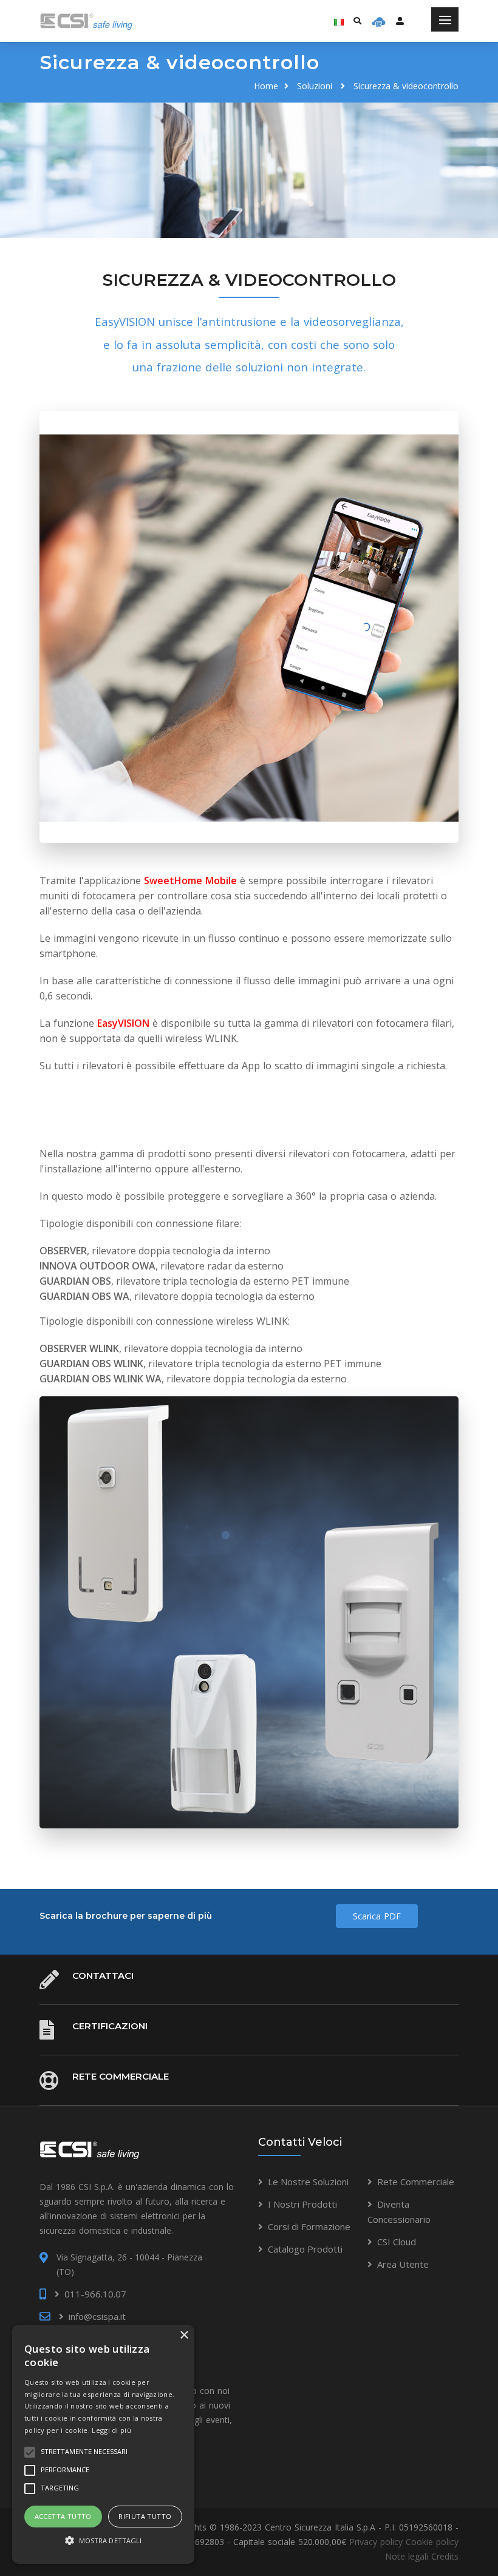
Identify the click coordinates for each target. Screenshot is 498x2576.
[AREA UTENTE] (400, 21)
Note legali (407, 2556)
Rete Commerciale (121, 2076)
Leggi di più (111, 2430)
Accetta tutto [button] (63, 2516)
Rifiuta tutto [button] (145, 2516)
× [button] (184, 2335)
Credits (445, 2556)
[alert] (103, 2444)
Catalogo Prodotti (305, 2249)
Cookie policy (432, 2542)
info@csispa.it (97, 2316)
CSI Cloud (397, 2242)
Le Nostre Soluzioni (308, 2182)
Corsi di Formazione (309, 2226)
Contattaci (103, 1976)
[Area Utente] (379, 21)
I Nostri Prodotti (302, 2204)
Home (266, 86)
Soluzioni (315, 86)
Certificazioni (110, 2026)
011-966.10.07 (95, 2294)
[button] (103, 2541)
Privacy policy (376, 2542)
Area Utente (403, 2264)
